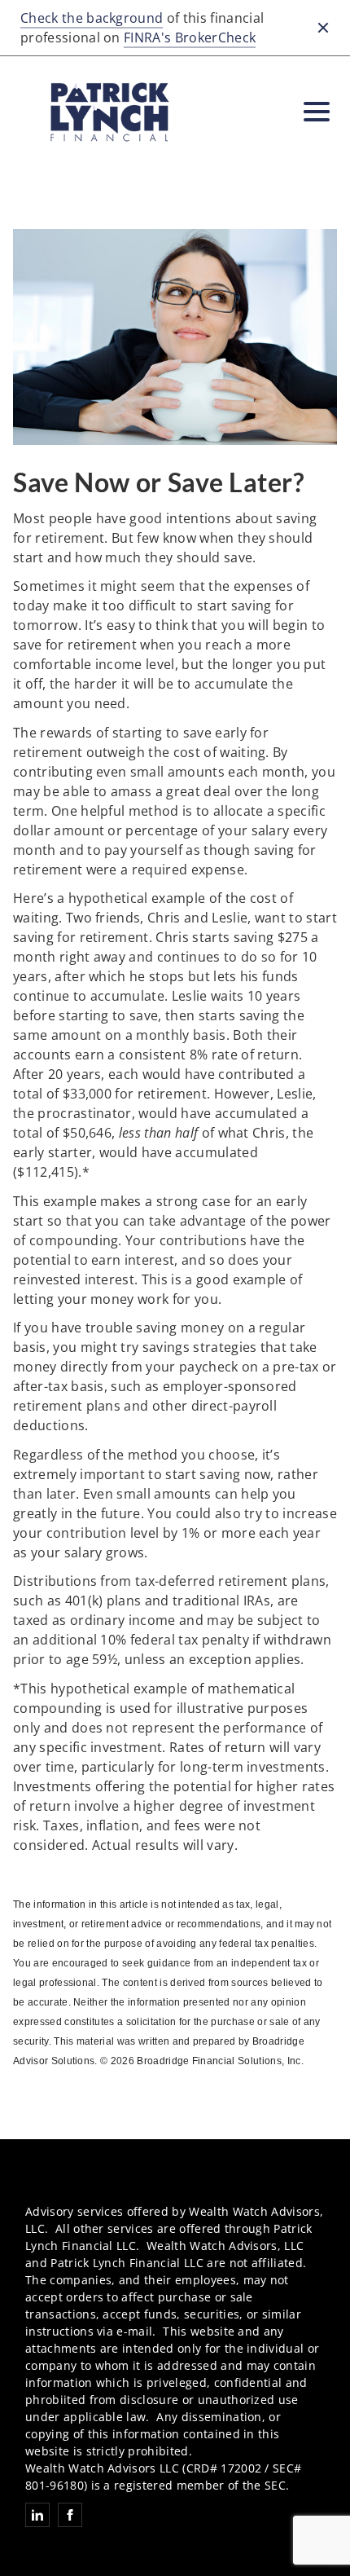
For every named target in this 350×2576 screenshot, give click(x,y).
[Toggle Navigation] (317, 112)
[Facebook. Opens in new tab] (70, 2515)
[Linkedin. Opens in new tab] (37, 2515)
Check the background (92, 18)
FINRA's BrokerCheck (190, 37)
